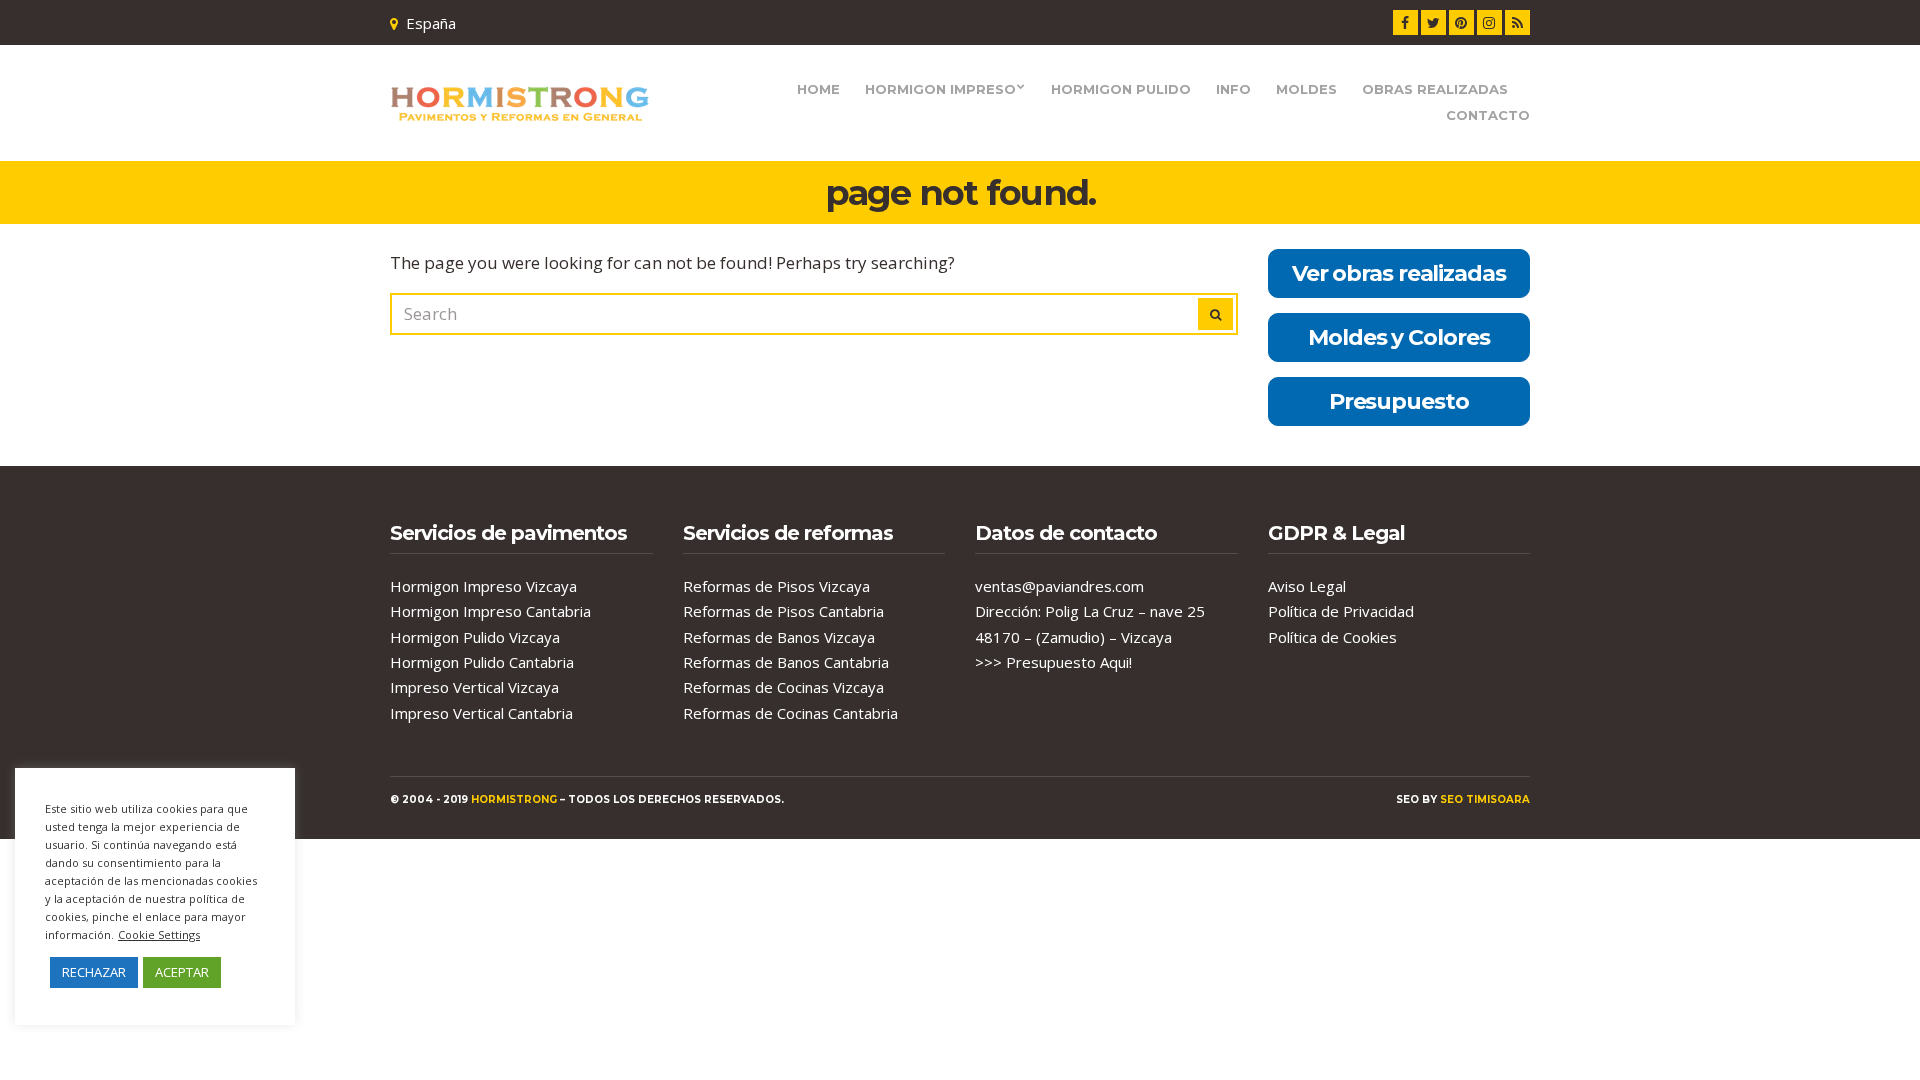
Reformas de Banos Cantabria (786, 662)
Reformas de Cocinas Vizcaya (783, 687)
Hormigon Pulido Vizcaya (475, 637)
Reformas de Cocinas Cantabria (790, 713)
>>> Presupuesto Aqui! (1053, 662)
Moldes (1306, 89)
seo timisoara (1485, 799)
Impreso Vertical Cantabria (481, 713)
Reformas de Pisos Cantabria (783, 611)
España (431, 23)
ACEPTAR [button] (182, 972)
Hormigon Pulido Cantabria (482, 662)
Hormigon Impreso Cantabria (490, 611)
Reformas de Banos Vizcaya (779, 637)
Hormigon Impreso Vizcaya (483, 586)
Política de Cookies (1332, 637)
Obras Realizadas (1435, 89)
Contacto (1488, 115)
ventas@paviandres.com (1059, 586)
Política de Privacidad (1341, 611)
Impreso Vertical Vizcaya (474, 687)
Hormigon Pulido (1121, 89)
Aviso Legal (1307, 586)
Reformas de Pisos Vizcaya (776, 586)
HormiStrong (514, 799)
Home (818, 89)
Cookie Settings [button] (159, 934)
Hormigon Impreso (940, 89)
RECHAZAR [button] (94, 972)
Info (1233, 89)
